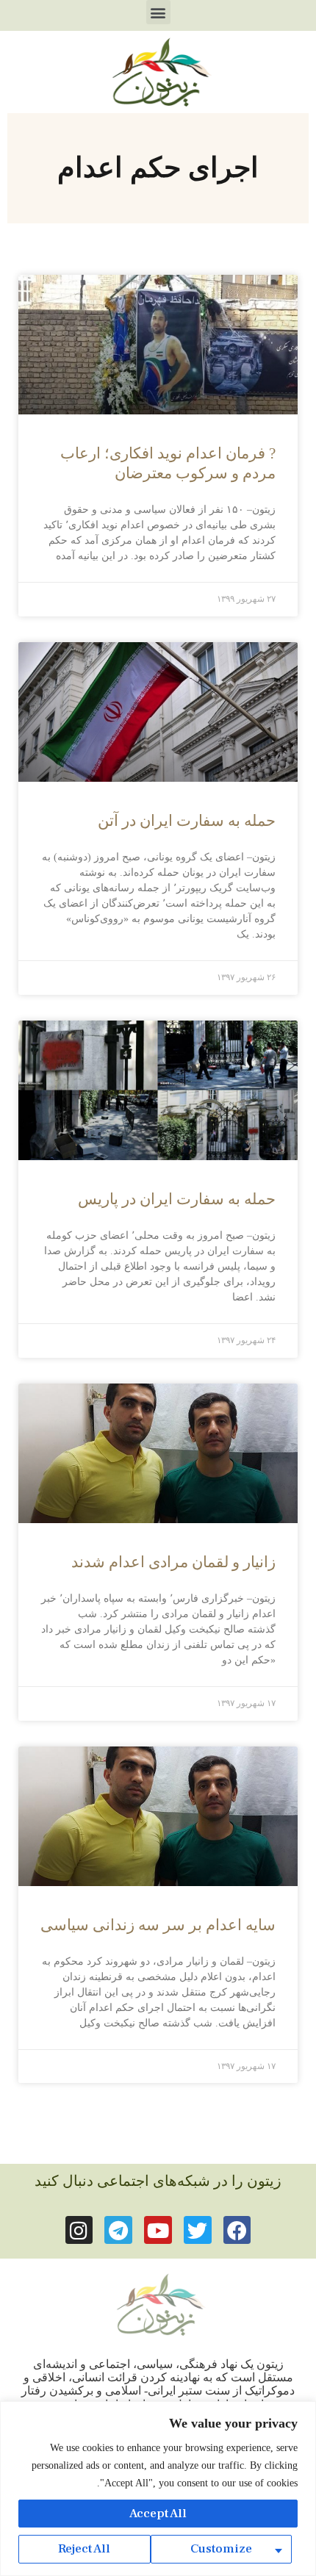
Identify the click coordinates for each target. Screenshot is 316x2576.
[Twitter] (198, 2230)
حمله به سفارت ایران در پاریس (177, 1199)
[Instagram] (79, 2230)
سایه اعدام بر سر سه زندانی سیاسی (158, 1925)
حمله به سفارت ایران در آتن (187, 821)
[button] (158, 12)
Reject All (84, 2549)
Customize (221, 2549)
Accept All (158, 2514)
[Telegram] (118, 2230)
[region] (158, 2489)
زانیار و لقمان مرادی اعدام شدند (173, 1562)
